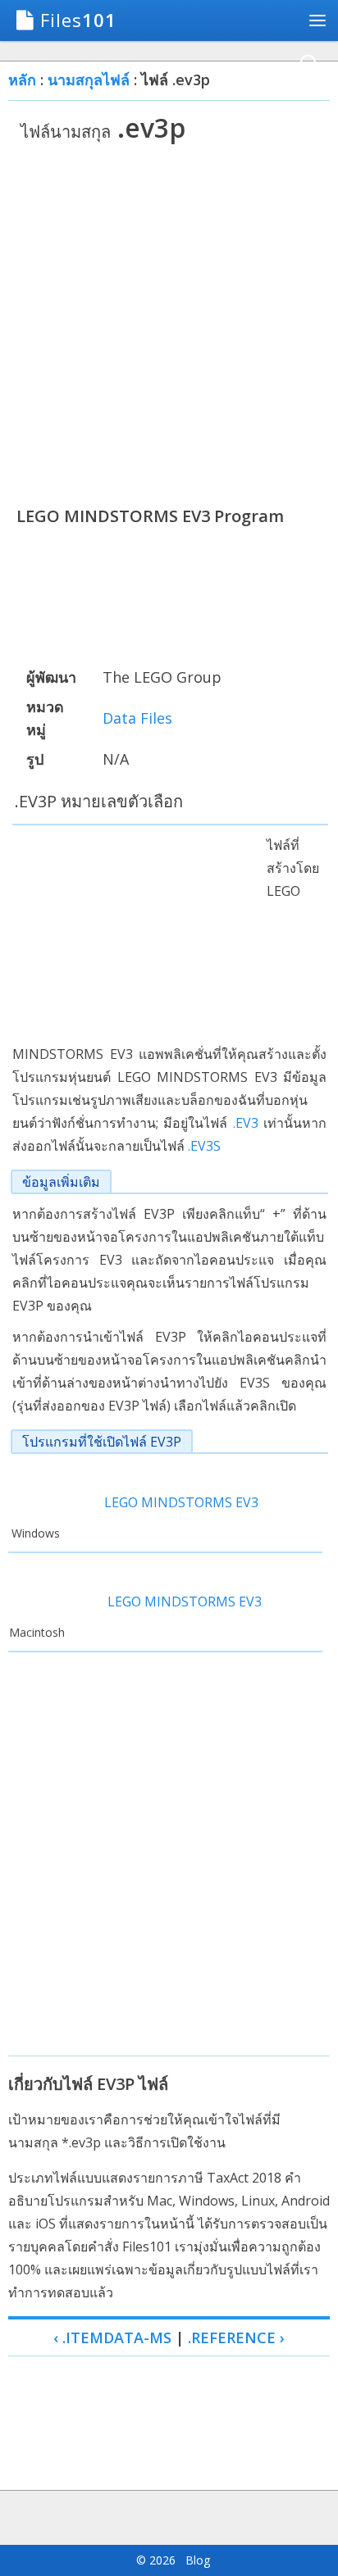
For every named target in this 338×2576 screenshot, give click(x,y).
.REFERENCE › (236, 2337)
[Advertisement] (169, 324)
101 (78, 20)
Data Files (137, 718)
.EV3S (204, 1146)
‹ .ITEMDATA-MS (112, 2337)
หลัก (22, 80)
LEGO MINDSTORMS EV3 (181, 1502)
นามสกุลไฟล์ (89, 80)
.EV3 (246, 1123)
